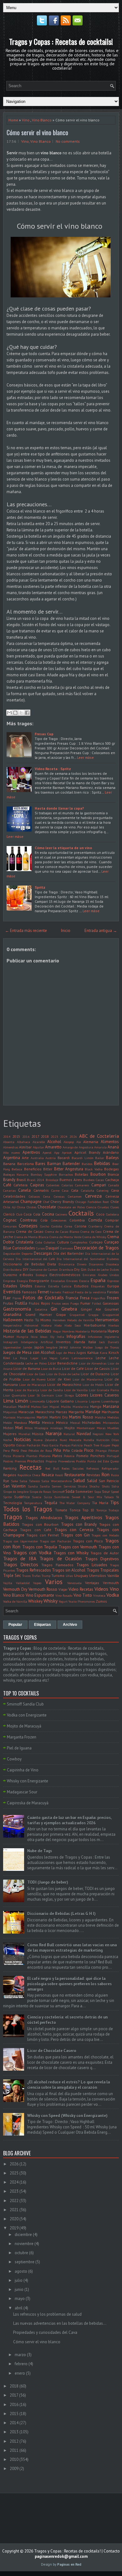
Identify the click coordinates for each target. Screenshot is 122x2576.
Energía (22, 1281)
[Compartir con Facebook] (27, 713)
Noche (7, 1440)
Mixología (41, 1428)
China (21, 1207)
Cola (44, 1220)
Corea (68, 1226)
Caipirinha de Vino (23, 1770)
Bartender (71, 1164)
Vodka (113, 1595)
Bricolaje (52, 1180)
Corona (80, 1226)
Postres (8, 1461)
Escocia (84, 1281)
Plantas (32, 1456)
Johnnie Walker (81, 1347)
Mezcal (75, 1423)
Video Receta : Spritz (53, 769)
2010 (14, 2459)
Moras (101, 1428)
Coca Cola (32, 1214)
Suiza (48, 1497)
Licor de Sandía (52, 1390)
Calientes (53, 1185)
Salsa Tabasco (30, 1481)
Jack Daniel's (109, 1342)
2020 (14, 2219)
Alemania (91, 1142)
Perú (15, 1450)
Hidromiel (31, 1325)
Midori (8, 1428)
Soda (70, 1491)
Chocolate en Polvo (71, 1207)
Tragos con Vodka (32, 1552)
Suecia (37, 1497)
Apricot (67, 1152)
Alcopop (69, 1142)
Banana (9, 1164)
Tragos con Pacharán (56, 1541)
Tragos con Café (36, 1530)
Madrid (24, 1406)
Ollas (115, 1440)
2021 (14, 2210)
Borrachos (66, 1174)
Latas (64, 1358)
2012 (14, 2441)
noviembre (24, 2244)
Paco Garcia (50, 1445)
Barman (54, 1164)
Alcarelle (39, 1142)
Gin (54, 1309)
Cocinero (61, 1214)
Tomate (61, 1510)
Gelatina (41, 1309)
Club (19, 1214)
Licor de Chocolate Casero (52, 2051)
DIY (26, 1269)
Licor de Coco (36, 1374)
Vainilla (113, 1575)
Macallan (10, 1407)
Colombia (77, 1220)
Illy (52, 1337)
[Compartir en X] (21, 713)
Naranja (53, 1433)
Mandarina (81, 1407)
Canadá (114, 1185)
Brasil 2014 (36, 1180)
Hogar (57, 1331)
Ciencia (91, 1207)
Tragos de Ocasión (61, 1558)
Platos (57, 1456)
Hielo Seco (73, 1325)
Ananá (113, 1147)
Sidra (115, 1486)
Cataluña (88, 1190)
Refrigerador (110, 1468)
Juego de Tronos (107, 1347)
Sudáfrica (22, 1497)
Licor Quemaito (15, 1395)
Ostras (21, 1445)
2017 (35, 1136)
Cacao (100, 1180)
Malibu (66, 1407)
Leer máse (85, 757)
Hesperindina (12, 1325)
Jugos (81, 1352)
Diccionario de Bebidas (24, 1264)
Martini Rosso (81, 1417)
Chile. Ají (9, 1207)
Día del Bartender (69, 1253)
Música (38, 1434)
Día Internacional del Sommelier (81, 1259)
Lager (34, 1358)
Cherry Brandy (62, 1202)
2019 (14, 2228)
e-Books (26, 1275)
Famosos (29, 1292)
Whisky (51, 1601)
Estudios (81, 1286)
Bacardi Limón (83, 1158)
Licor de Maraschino (64, 1384)
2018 (45, 1136)
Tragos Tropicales (103, 1570)
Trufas (36, 1576)
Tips (114, 1502)
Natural (69, 1434)
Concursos (10, 1226)
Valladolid (23, 1583)
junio (19, 2289)
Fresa (85, 1298)
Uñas (69, 1576)
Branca (113, 1174)
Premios (20, 1461)
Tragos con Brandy (79, 1524)
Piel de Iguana (19, 1748)
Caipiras (37, 1185)
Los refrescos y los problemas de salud (47, 2314)
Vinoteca (99, 1595)
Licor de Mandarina (88, 1379)
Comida (95, 1220)
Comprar (112, 1220)
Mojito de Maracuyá (24, 1726)
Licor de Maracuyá (33, 1385)
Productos (36, 1461)
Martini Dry (58, 1417)
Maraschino (45, 1412)
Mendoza (20, 1423)
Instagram (10, 1342)
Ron (105, 1474)
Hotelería (99, 1331)
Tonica (75, 1510)
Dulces (114, 1269)
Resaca (48, 1475)
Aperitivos (31, 1152)
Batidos (87, 1164)
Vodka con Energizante (27, 1715)
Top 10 (88, 1510)
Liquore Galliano (60, 1401)
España (98, 1280)
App (57, 1152)
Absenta (9, 1142)
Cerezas (59, 1196)
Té (117, 1497)
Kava (104, 1353)
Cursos (40, 1248)
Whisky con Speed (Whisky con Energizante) (67, 2116)
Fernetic (56, 1292)
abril (19, 2308)
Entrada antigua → (101, 931)
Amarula (100, 1147)
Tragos (13, 1517)
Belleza (17, 1169)
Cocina (48, 1214)
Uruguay (81, 1575)
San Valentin (14, 1486)
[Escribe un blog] (15, 713)
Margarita (76, 1412)
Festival (68, 1292)
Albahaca (23, 1142)
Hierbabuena (95, 1325)
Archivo (70, 1625)
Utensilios (98, 1575)
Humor (9, 1336)
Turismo (58, 1575)
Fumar (85, 1303)
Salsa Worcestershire (56, 1481)
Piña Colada (73, 1450)
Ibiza (34, 1337)
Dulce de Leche (98, 1269)
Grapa (61, 1315)
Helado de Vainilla (81, 1320)
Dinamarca (66, 1264)
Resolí (59, 1475)
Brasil (21, 1180)
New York (112, 1434)
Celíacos (34, 1196)
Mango (96, 1406)
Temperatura (33, 1503)
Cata (75, 1190)
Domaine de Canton (43, 1269)
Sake (14, 1481)
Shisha (82, 1486)
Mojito (70, 1428)
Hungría (22, 1337)
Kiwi (7, 1358)
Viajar (63, 1589)
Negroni (98, 1434)
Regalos (10, 1475)
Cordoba (57, 1226)
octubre (21, 2253)
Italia (92, 1342)
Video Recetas (81, 1589)
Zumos (101, 1601)
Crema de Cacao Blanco (62, 1232)
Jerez (64, 1347)
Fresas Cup (44, 734)
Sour (106, 1491)
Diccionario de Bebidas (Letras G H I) (61, 1914)
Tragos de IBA (20, 1558)
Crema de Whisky (94, 1237)
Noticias (22, 1439)
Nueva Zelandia (45, 1440)
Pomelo (82, 1456)
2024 (64, 1136)
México (62, 1422)
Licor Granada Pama (104, 1390)
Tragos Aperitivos (83, 1517)
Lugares (94, 1401)
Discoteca (112, 1264)
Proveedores (66, 1461)
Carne (55, 1190)
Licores (82, 1395)
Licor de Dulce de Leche (63, 1374)
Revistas (93, 1475)
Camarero (82, 1185)
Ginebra (69, 1309)
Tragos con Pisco (88, 1541)
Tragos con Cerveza (74, 1530)
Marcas (61, 1412)
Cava (115, 1190)
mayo (20, 2299)
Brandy (9, 1180)
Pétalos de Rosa (40, 1450)
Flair (7, 1298)
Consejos (28, 1226)
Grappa (94, 1315)
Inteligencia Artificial (37, 1342)
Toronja (102, 1510)
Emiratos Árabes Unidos (101, 1275)
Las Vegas (50, 1358)
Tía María (100, 1503)
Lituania (81, 1401)
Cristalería (25, 1242)
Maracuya (26, 1412)
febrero (21, 2364)
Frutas (8, 1303)
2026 (73, 1136)
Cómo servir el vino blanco (37, 132)
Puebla (81, 1461)
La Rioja (20, 1358)
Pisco (89, 1450)
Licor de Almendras (93, 1363)
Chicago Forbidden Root (92, 1202)
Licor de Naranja (27, 1390)
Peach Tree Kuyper (97, 1445)
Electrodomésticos (65, 1275)
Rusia (115, 1475)
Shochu (94, 1486)
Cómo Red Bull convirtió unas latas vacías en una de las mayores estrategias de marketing (72, 1948)
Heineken (59, 1320)
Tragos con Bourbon (40, 1524)
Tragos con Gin (75, 1535)
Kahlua (93, 1352)
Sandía (45, 1486)
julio (19, 2280)
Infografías (76, 1336)
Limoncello (37, 1401)
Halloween (13, 1320)
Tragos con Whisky (71, 1553)
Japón (39, 1347)
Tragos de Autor (105, 1553)
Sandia (33, 1486)
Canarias (9, 1190)
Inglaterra (112, 1337)
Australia (37, 1158)
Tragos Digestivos (102, 1559)
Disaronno (96, 1264)
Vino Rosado (64, 1595)
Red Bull (52, 1468)
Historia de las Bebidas (27, 1331)
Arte (25, 1158)
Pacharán (33, 1445)
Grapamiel (77, 1315)
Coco (100, 1214)
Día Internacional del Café (35, 1259)
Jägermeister (12, 1347)
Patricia (77, 1445)
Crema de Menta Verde (65, 1237)
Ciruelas (103, 1207)
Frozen (113, 1298)
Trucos (26, 1576)
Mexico (48, 1422)
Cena (47, 1196)
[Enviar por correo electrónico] (9, 713)
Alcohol (54, 1142)
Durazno (10, 1275)
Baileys (112, 1158)
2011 (14, 2450)
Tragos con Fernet (43, 1535)
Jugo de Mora (66, 1353)
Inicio (66, 931)
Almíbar (25, 1147)
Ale (79, 1142)
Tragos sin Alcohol (69, 1570)
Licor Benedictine (63, 1363)
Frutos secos (60, 1303)
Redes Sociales (73, 1468)
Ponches (98, 1456)
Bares (40, 1164)
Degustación (12, 1253)
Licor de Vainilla (76, 1390)
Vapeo (37, 1583)
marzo (20, 2355)
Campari (99, 1185)
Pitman (114, 1450)
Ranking (10, 1468)
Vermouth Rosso (43, 1589)
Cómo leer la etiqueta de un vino (63, 848)
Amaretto (53, 1147)
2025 (14, 2173)
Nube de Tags (40, 1851)
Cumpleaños (79, 1242)
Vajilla (8, 1583)
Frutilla (21, 1303)
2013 (14, 2432)
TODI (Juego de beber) (48, 1882)
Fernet (43, 1292)
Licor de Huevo (34, 1379)
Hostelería (83, 1331)
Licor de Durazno (95, 1374)
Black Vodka (94, 1169)
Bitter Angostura (69, 1169)
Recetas (30, 1467)
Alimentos (110, 1142)
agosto (21, 2271)
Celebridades (14, 1196)
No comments (68, 141)
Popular (15, 1625)
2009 (14, 2469)
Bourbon (98, 1174)
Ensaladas (58, 1281)
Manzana (111, 1406)
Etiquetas (98, 1286)
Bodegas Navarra (16, 1174)
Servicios (70, 1486)
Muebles (113, 1428)
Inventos (63, 1342)
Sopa (98, 1492)
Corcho (45, 1226)
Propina (51, 1461)
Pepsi (115, 1445)
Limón (22, 1401)
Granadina (12, 1315)
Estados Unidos (18, 1286)
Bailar (100, 1158)
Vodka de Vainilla (15, 1601)
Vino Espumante (40, 1595)
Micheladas (91, 1422)
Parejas (65, 1445)
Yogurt (63, 1601)
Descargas (43, 1253)
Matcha (100, 1417)
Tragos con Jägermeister (21, 1541)
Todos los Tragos (28, 1509)
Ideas (44, 1337)
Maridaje (93, 1412)
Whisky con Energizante (28, 1781)
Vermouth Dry (15, 1589)
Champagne (31, 1202)
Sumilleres (62, 1497)
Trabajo (114, 1510)
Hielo (58, 1325)
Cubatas (49, 1242)
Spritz (40, 887)
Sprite (7, 1497)
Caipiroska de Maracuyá (28, 1803)
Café (7, 1185)
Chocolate (47, 1207)
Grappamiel (111, 1315)
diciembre (23, 2235)
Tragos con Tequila (40, 1547)
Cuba (39, 1242)
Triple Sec (12, 1575)
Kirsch (114, 1352)
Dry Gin (80, 1269)
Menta (34, 1422)
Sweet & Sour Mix (87, 1497)
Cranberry (95, 1226)
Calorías (67, 1185)
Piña (57, 1450)
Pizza (7, 1456)
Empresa (9, 1281)
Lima (8, 1401)
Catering (103, 1190)
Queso (115, 1461)
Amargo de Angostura (78, 1147)
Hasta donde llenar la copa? (59, 808)
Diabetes (113, 1259)
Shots (106, 1486)
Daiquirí (52, 1248)
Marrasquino (26, 1417)
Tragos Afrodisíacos (44, 1518)
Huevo (113, 1331)
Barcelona (25, 1164)
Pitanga (101, 1450)
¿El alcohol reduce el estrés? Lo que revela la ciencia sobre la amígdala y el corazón (69, 2085)
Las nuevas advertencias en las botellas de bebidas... (60, 2323)
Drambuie (66, 1269)
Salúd (92, 1481)
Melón (8, 1423)
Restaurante (75, 1475)
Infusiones (95, 1337)
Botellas (81, 1174)
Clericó (9, 1214)
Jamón (28, 1347)
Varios (54, 1582)
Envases (72, 1281)
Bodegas (112, 1169)
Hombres (68, 1331)
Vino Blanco (42, 120)
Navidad (84, 1434)
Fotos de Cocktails (43, 1297)
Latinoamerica (82, 1358)
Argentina (12, 1158)
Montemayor (86, 1428)
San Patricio (109, 1481)
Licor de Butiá (51, 1369)
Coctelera (112, 1214)
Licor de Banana (27, 1368)
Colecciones (59, 1220)
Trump (46, 1576)
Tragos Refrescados (33, 1570)
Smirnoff (58, 1492)
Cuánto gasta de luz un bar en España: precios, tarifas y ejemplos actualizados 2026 (69, 1820)
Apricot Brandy (87, 1152)
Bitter (48, 1169)
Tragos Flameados (57, 1565)
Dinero (82, 1264)
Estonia (40, 1286)
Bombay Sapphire (44, 1174)
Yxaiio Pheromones (82, 1601)
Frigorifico (98, 1298)
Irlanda (79, 1342)
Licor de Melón (93, 1385)
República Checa (29, 1475)
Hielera (46, 1325)
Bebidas (102, 1163)
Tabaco (109, 1497)
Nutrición (103, 1440)
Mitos (29, 1428)
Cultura (63, 1242)
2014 (7, 1136)
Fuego (75, 1303)
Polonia (69, 1456)
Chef (46, 1202)
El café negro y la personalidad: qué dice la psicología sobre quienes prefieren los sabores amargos (69, 1984)
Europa (113, 1286)
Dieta (52, 1264)
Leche (101, 1358)
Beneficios (33, 1169)
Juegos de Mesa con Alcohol (29, 1352)
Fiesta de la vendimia (90, 1292)
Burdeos (89, 1180)
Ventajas (92, 1583)
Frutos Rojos (39, 1303)
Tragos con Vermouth (78, 1547)
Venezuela (74, 1583)
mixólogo (56, 1428)
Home (13, 120)
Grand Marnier (39, 1315)
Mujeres (10, 1434)
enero (20, 2373)
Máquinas (10, 1412)
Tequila (51, 1503)
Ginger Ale (91, 1309)
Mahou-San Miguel (45, 1407)
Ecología (41, 1275)
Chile (115, 1202)
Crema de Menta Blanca (31, 1237)
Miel (19, 1428)
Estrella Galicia (60, 1286)
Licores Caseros (104, 1395)
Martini (42, 1417)
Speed (115, 1492)
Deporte (27, 1253)
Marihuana (110, 1412)
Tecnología (13, 1503)
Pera (6, 1450)
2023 (54, 1136)
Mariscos (9, 1417)
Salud (79, 1480)
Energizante (39, 1281)
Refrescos (93, 1468)
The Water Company (75, 1503)
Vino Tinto (83, 1595)
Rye (6, 1481)
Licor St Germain (41, 1395)
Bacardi (64, 1158)
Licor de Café (73, 1368)
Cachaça (112, 1180)
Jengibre (52, 1347)
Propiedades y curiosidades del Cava (45, 2332)
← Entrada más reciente (26, 931)
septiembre (25, 2262)
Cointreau (29, 1220)
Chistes (31, 1207)
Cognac (10, 1220)
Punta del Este (98, 1461)
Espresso (113, 1281)
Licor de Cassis (97, 1368)
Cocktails (81, 1213)
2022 (14, 2201)
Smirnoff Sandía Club (25, 1704)
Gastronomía (17, 1309)
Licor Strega (65, 1395)
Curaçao (96, 1242)
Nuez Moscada (71, 1440)
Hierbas (114, 1325)
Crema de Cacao (30, 1231)
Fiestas (113, 1292)
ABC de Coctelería (99, 1136)
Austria (51, 1158)
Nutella (89, 1440)
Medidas (113, 1417)
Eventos (12, 1291)
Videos (101, 1589)
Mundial (24, 1434)
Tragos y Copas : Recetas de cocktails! (61, 41)
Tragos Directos (21, 1564)
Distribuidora (12, 1269)
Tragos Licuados (92, 1565)
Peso (24, 1450)
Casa (65, 1190)
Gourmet (112, 1309)
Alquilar (38, 1147)
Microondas (111, 1423)
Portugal (113, 1456)
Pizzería (19, 1456)
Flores (17, 1298)
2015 (16, 1136)
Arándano (111, 1152)
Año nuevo (11, 1152)
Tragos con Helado (105, 1535)
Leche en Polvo (36, 1363)
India (61, 1337)
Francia (72, 1298)
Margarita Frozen (22, 1737)
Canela (24, 1190)
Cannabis (41, 1190)
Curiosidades (24, 1248)
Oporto (9, 1445)
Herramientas (107, 1320)
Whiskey (35, 1601)
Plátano (45, 1456)
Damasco (66, 1248)
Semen (56, 1486)
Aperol (47, 1152)
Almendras (11, 1147)
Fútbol (97, 1303)
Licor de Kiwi (59, 1379)
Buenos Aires (71, 1180)
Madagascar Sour (22, 1792)
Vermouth (111, 1583)
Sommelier (84, 1491)
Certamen (75, 1196)
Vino (26, 120)
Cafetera (20, 1185)
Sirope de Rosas (40, 1492)
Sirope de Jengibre (16, 1492)
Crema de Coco (91, 1232)
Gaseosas (111, 1303)
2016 (26, 1136)
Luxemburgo (110, 1401)
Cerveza (93, 1196)
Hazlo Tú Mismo (38, 1320)
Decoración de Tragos (96, 1248)
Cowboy (14, 1759)
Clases (115, 1207)
